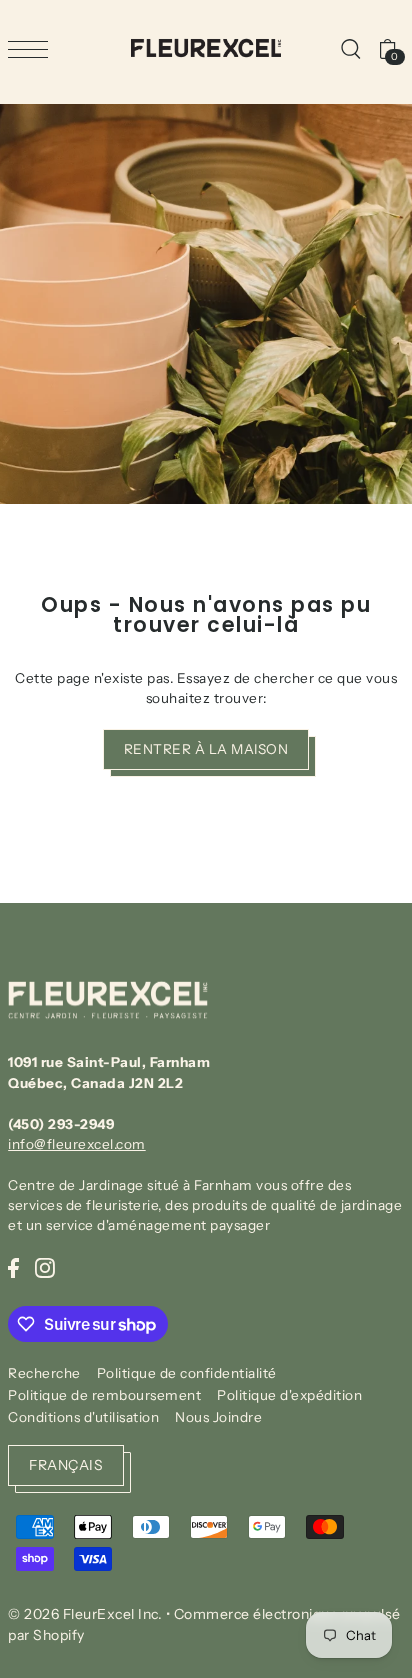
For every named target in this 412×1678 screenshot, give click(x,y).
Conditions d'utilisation (83, 1417)
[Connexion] (350, 48)
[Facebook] (13, 1267)
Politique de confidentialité (187, 1373)
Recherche (44, 1373)
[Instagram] (45, 1267)
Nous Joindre (218, 1417)
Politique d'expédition (289, 1395)
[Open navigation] (33, 49)
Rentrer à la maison (206, 749)
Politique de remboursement (104, 1395)
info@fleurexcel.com (77, 1144)
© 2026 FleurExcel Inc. (85, 1614)
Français (66, 1465)
